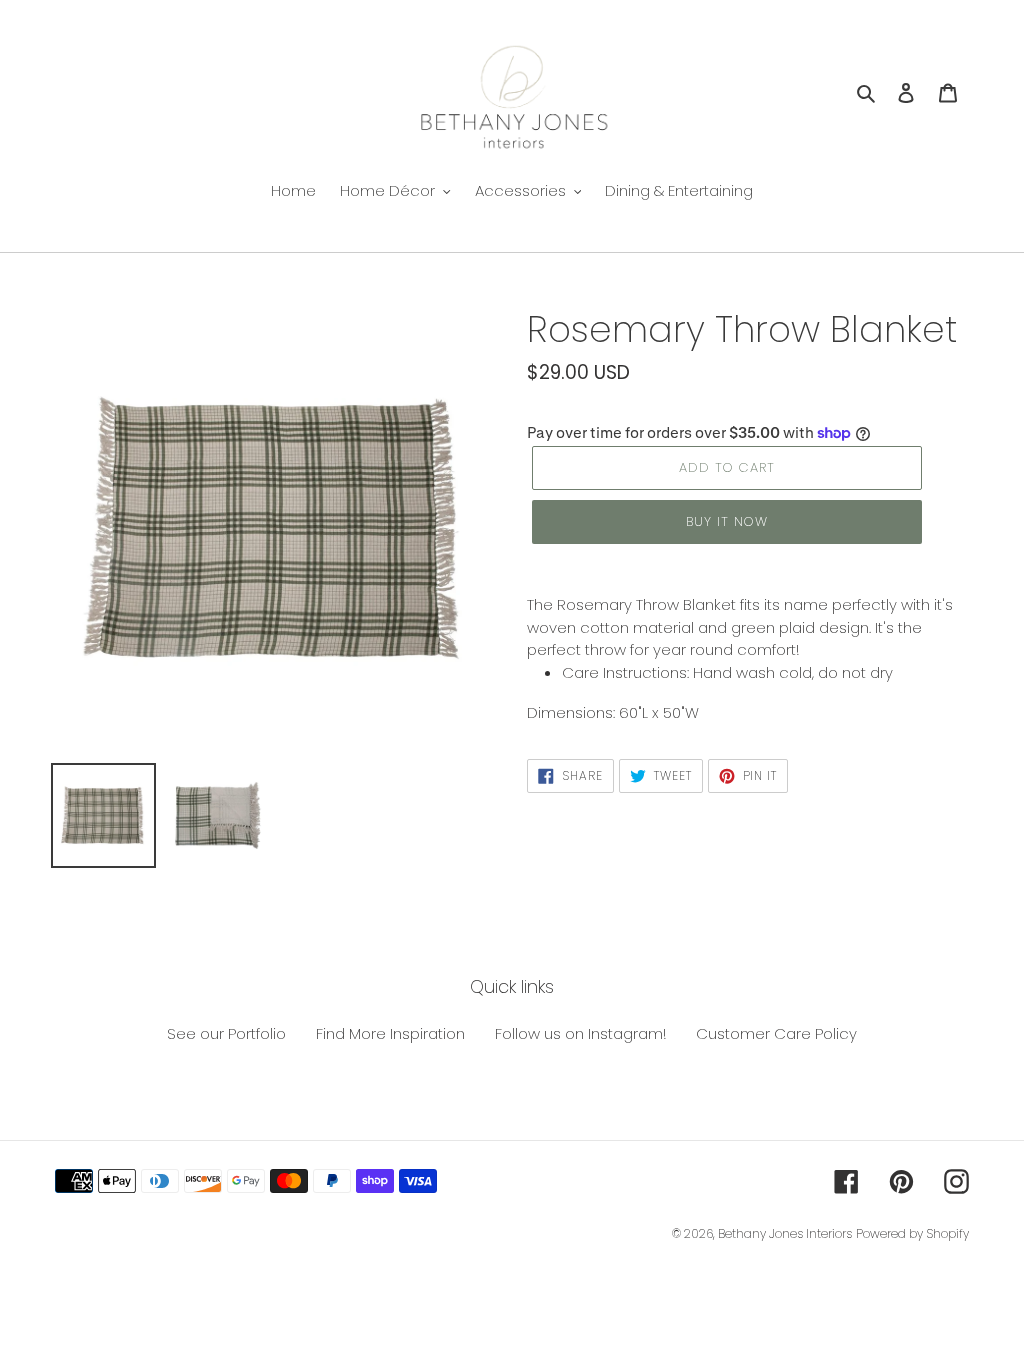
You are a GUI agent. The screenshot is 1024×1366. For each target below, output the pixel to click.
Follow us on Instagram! (580, 1033)
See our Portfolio (226, 1033)
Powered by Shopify (912, 1233)
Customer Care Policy (776, 1033)
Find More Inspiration (390, 1033)
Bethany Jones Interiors (785, 1233)
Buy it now (727, 521)
